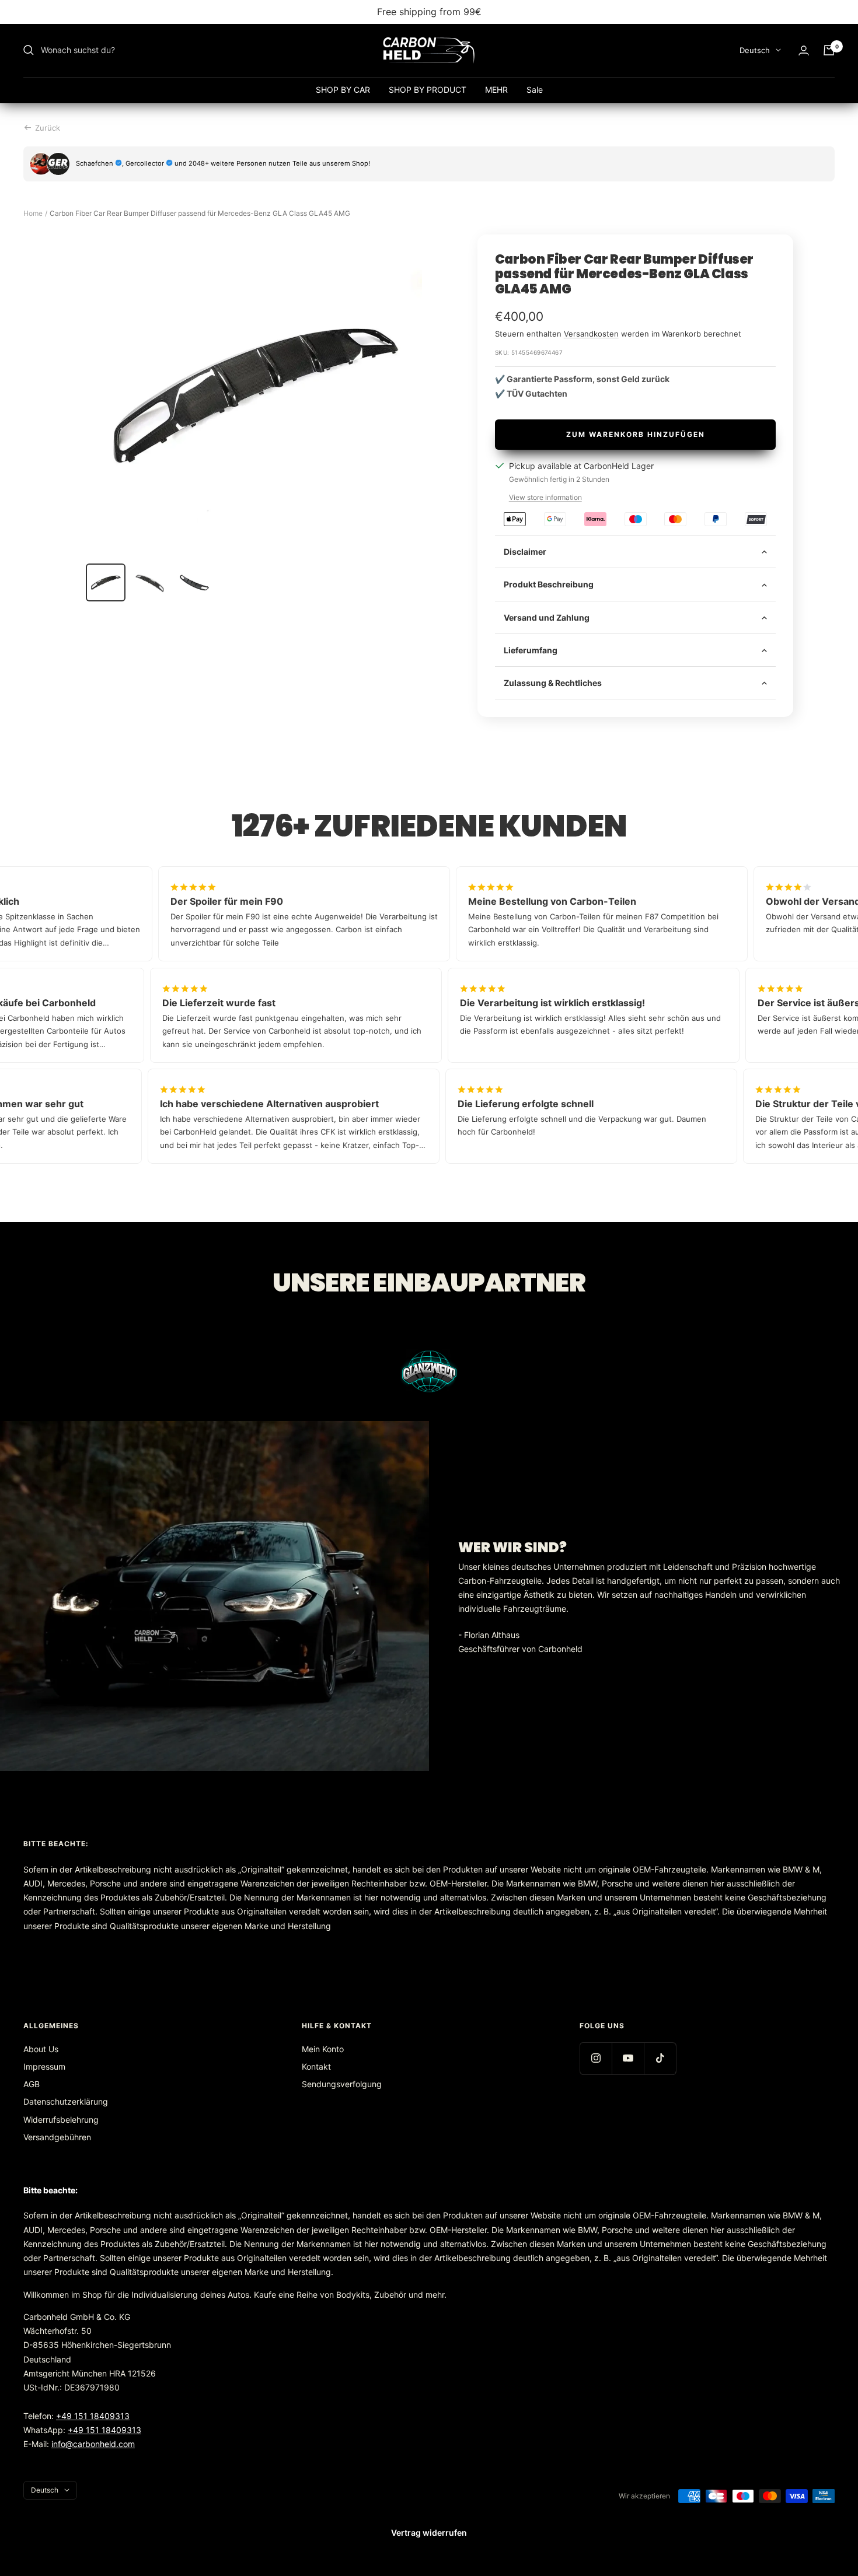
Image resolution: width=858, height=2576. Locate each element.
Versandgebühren (57, 2137)
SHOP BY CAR (343, 90)
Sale (535, 90)
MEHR (496, 90)
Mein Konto (323, 2049)
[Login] (804, 50)
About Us (41, 2049)
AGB (32, 2084)
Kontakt (316, 2066)
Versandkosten (591, 334)
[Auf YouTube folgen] (628, 2058)
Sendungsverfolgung (342, 2084)
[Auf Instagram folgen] (596, 2058)
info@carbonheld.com (93, 2444)
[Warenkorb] (829, 50)
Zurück (48, 128)
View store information (545, 497)
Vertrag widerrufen (429, 2533)
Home (33, 213)
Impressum (44, 2066)
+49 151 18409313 (93, 2416)
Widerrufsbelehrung (61, 2120)
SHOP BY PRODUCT (428, 90)
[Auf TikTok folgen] (660, 2058)
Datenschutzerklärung (66, 2101)
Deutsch (755, 50)
